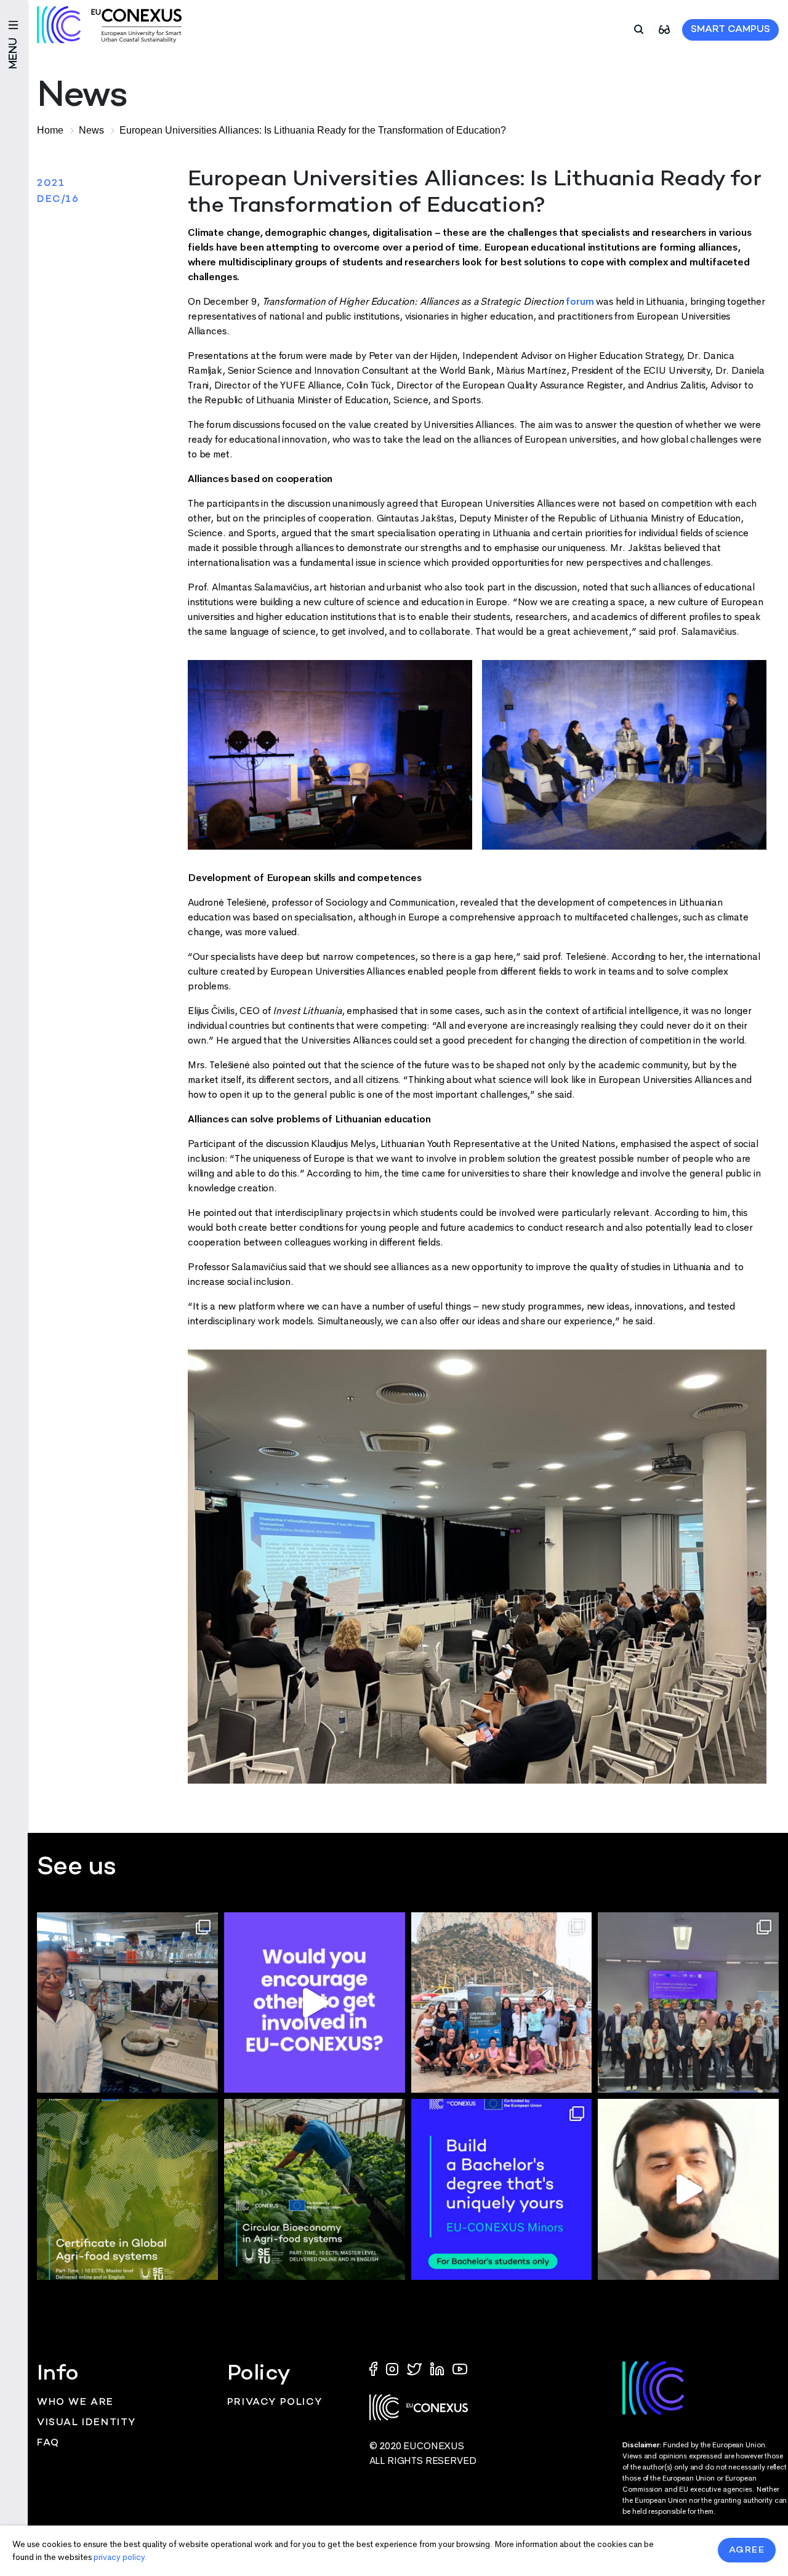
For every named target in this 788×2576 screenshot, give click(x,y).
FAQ (48, 2443)
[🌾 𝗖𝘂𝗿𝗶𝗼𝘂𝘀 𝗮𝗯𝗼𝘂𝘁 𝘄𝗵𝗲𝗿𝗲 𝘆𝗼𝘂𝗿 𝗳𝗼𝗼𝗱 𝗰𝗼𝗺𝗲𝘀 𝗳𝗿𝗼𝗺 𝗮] (127, 2189)
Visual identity (86, 2423)
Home (50, 130)
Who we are (75, 2403)
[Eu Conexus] (109, 25)
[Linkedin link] (438, 2368)
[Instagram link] (393, 2368)
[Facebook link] (376, 2368)
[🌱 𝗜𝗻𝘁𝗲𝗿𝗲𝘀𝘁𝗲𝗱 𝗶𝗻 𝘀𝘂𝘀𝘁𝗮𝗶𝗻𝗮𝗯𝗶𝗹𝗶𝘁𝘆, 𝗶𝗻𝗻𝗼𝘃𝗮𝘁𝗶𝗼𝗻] (315, 2189)
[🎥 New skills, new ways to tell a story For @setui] (127, 2003)
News (91, 130)
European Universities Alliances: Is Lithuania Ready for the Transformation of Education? (313, 130)
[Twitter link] (416, 2368)
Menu (14, 53)
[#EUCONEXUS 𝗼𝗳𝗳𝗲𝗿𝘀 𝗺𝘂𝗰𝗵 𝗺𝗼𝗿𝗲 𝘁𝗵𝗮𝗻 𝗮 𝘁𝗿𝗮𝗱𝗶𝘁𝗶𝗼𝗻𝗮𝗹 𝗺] (315, 2003)
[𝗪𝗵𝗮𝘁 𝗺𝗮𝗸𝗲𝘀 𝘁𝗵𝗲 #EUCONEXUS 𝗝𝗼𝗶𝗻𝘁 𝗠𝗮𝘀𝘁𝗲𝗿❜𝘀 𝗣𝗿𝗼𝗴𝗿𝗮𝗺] (688, 2189)
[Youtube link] (460, 2368)
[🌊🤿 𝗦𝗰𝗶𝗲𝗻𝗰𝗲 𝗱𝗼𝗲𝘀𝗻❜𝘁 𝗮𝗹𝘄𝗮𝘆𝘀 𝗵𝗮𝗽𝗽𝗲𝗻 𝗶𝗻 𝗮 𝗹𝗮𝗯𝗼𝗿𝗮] (502, 2003)
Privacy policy (275, 2403)
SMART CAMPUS (730, 30)
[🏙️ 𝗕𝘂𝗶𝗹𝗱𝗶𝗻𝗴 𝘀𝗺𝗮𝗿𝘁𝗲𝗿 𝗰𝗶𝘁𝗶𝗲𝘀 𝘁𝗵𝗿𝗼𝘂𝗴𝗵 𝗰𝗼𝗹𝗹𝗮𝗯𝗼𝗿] (688, 2003)
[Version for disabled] (664, 29)
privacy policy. (120, 2557)
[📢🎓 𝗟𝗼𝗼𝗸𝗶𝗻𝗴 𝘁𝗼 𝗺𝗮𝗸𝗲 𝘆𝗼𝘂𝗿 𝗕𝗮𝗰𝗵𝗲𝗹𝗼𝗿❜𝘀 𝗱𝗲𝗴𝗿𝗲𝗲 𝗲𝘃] (502, 2189)
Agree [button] (747, 2550)
